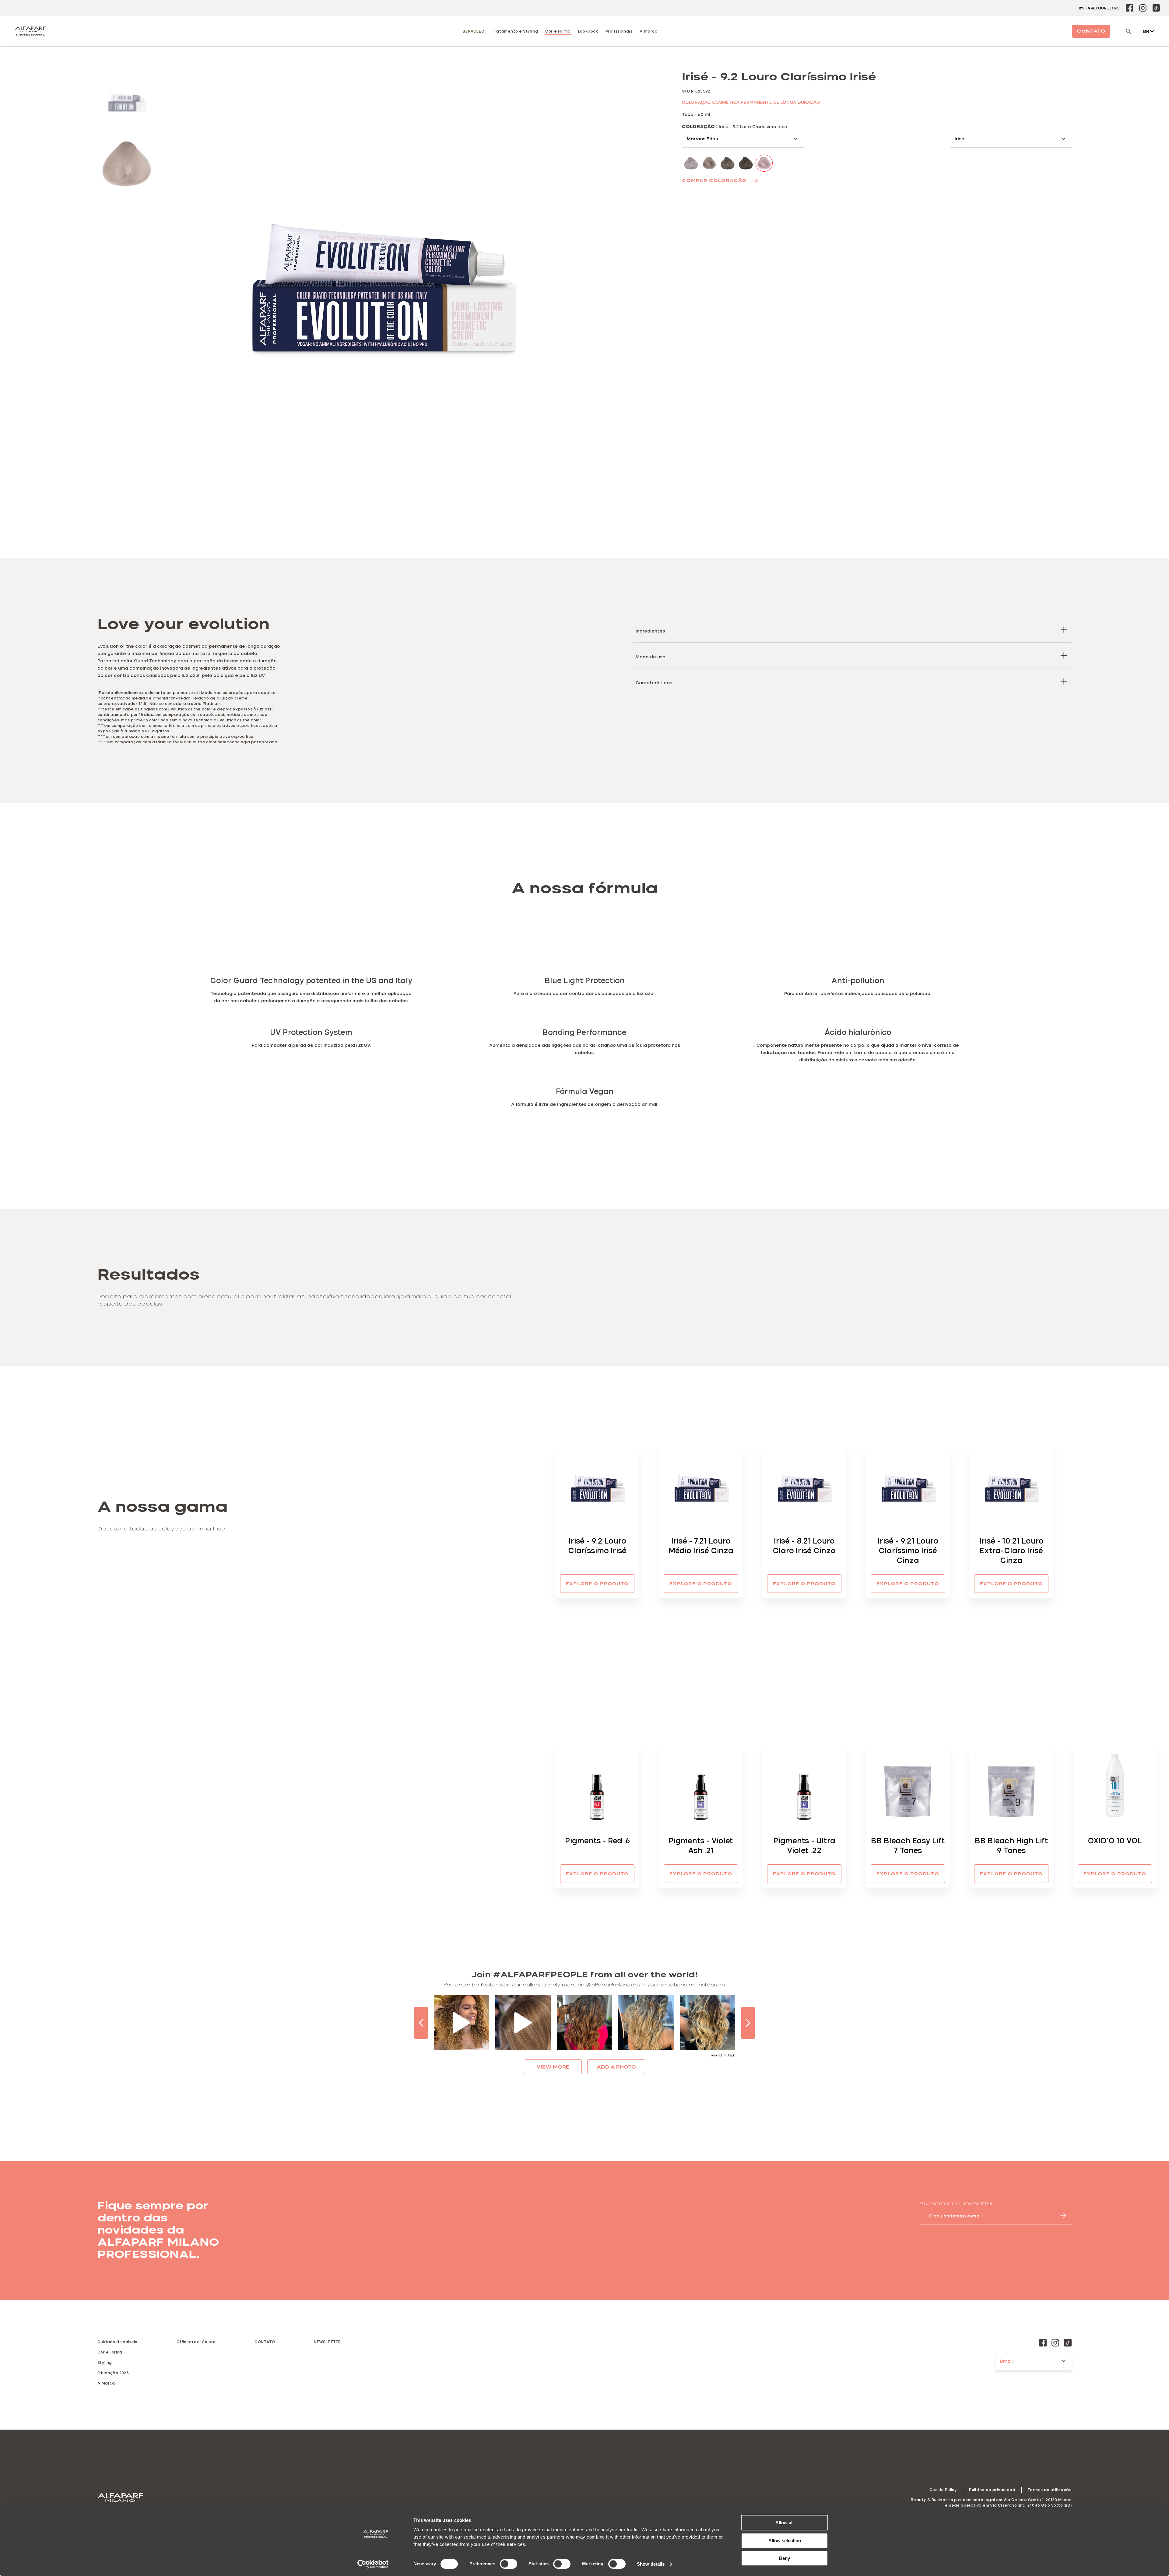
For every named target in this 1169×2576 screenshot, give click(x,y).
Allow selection (785, 2541)
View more (553, 2067)
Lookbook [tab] (588, 31)
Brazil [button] (1006, 2361)
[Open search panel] (1124, 31)
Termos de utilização (1050, 2490)
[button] (852, 630)
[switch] (509, 2564)
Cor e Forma (110, 2352)
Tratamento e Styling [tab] (515, 31)
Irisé (960, 139)
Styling (105, 2362)
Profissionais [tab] (619, 31)
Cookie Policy (943, 2490)
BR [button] (1146, 31)
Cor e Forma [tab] (558, 31)
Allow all (785, 2523)
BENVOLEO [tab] (474, 31)
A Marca (106, 2383)
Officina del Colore (196, 2342)
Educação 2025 (113, 2373)
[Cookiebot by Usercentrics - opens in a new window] (373, 2564)
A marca (649, 31)
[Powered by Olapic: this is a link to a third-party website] (723, 2056)
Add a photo (616, 2067)
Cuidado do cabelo (118, 2342)
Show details (651, 2564)
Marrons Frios (702, 139)
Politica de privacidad (992, 2490)
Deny (785, 2558)
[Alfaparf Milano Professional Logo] (30, 31)
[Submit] (1060, 2216)
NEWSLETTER (327, 2342)
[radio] (127, 100)
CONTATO (265, 2342)
